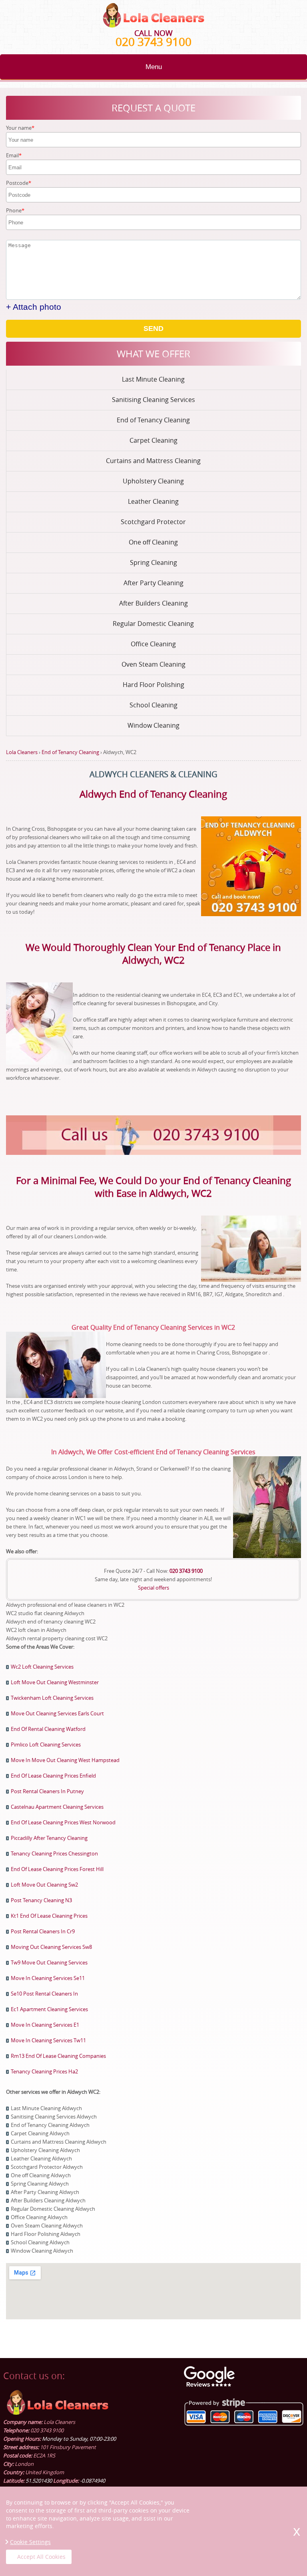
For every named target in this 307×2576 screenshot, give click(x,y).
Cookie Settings (30, 2542)
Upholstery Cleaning (153, 481)
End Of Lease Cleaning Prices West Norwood (63, 1822)
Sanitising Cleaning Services (153, 400)
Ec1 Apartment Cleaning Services (49, 2009)
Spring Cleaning (153, 562)
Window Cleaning (153, 725)
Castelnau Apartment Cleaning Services (57, 1807)
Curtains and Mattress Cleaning (153, 461)
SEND (153, 329)
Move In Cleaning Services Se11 (48, 1978)
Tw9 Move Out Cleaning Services (49, 1962)
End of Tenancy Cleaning (153, 420)
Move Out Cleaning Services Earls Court (57, 1713)
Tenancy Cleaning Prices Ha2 (44, 2071)
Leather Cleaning (153, 501)
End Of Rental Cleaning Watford (48, 1729)
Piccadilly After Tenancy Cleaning (49, 1838)
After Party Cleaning (153, 583)
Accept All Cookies (41, 2557)
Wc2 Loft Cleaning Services (42, 1667)
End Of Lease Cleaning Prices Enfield (53, 1776)
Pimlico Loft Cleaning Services (46, 1744)
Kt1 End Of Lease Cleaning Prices (49, 1916)
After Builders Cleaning (153, 603)
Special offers (153, 1588)
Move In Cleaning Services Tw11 (48, 2040)
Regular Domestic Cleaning (153, 624)
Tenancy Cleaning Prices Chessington (54, 1853)
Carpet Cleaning (153, 440)
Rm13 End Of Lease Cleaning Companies (58, 2056)
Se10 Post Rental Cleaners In (44, 1994)
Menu (154, 67)
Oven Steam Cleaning (153, 664)
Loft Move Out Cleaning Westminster (55, 1682)
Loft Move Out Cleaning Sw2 (44, 1885)
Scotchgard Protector (153, 522)
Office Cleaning (153, 644)
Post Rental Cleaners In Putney (47, 1791)
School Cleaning (153, 705)
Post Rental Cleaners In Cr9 (43, 1931)
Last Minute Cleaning (153, 379)
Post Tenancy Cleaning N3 (41, 1900)
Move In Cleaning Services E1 (45, 2025)
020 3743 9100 (153, 42)
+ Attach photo (34, 307)
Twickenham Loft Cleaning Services (52, 1698)
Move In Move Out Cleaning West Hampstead (65, 1760)
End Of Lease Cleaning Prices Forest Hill (57, 1869)
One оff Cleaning (153, 542)
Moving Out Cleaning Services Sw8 (51, 1947)
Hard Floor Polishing (153, 685)
